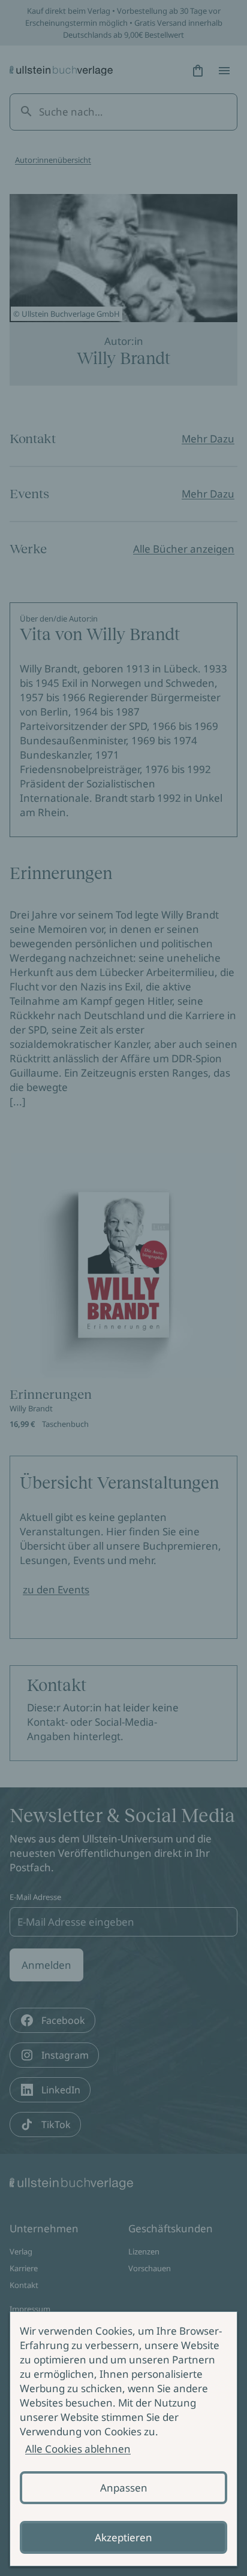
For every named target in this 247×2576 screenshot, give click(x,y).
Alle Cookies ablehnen (78, 2449)
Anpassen (124, 2488)
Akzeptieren (123, 2537)
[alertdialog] (123, 2439)
